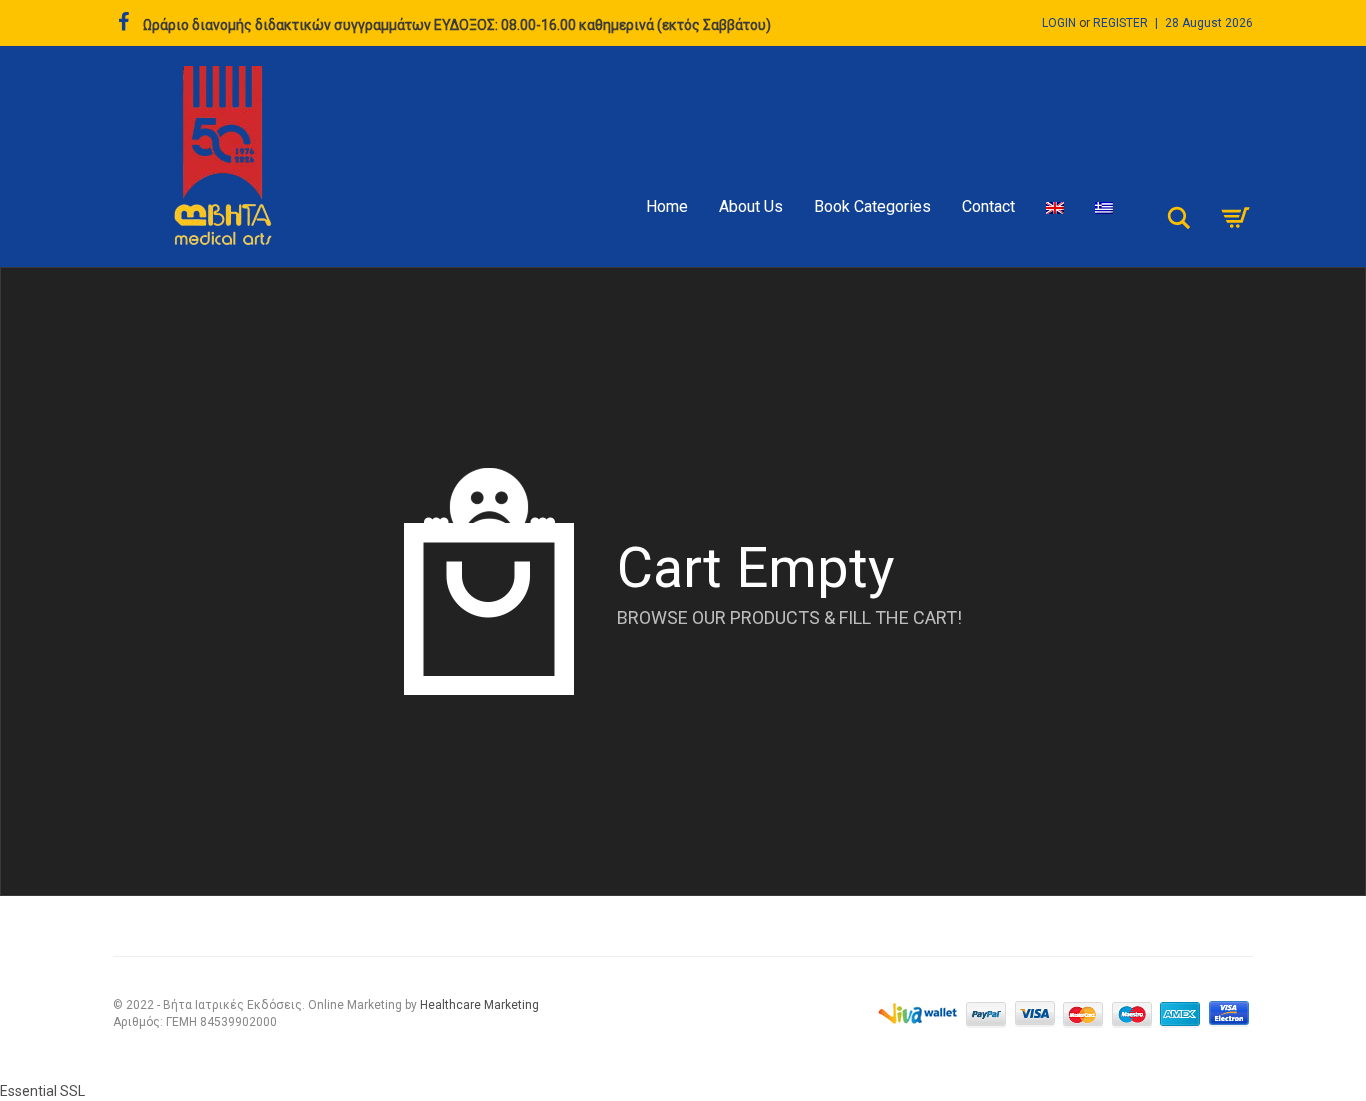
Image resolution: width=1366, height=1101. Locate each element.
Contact (988, 206)
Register (1120, 23)
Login (1059, 23)
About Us (751, 206)
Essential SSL (42, 1091)
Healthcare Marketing (479, 1005)
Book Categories (872, 206)
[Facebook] (123, 23)
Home (667, 206)
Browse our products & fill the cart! (789, 617)
